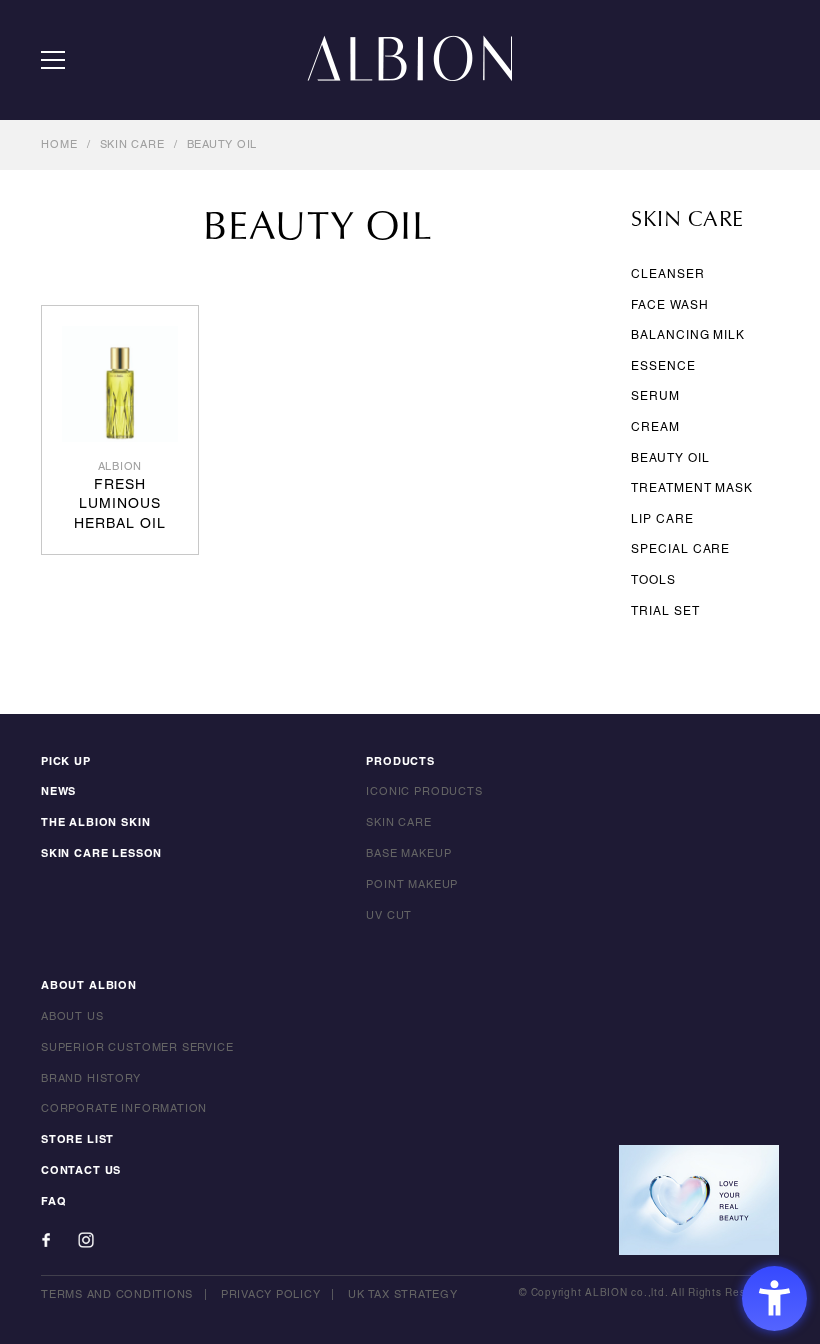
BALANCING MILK (688, 335)
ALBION (410, 60)
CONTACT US (81, 1171)
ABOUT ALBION (89, 986)
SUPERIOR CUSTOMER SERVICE (137, 1048)
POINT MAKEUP (412, 885)
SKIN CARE (132, 145)
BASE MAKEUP (408, 854)
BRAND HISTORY (91, 1079)
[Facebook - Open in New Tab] (46, 1240)
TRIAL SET (665, 611)
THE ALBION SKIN (95, 823)
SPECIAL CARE (680, 549)
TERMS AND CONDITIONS (117, 1295)
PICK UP (66, 762)
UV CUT (389, 916)
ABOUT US (72, 1017)
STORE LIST (77, 1140)
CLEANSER (667, 274)
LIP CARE (662, 519)
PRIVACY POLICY (271, 1295)
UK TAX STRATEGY (402, 1295)
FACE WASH (669, 305)
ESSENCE (663, 366)
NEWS (58, 792)
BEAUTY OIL (222, 145)
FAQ (53, 1202)
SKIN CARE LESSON (101, 854)
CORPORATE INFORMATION (124, 1109)
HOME (59, 145)
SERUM (655, 396)
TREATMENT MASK (692, 488)
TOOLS (653, 580)
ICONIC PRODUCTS (424, 792)
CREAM (655, 427)
